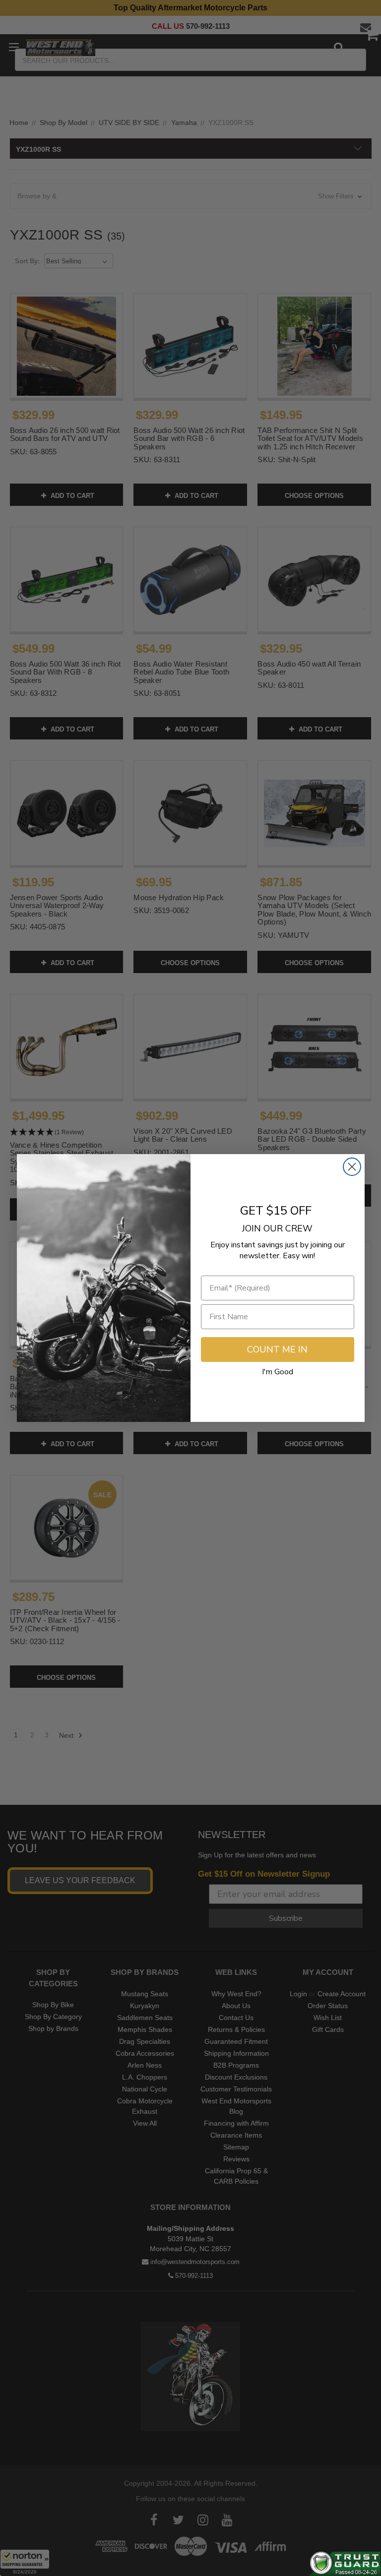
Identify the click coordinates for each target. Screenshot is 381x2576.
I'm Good (278, 1372)
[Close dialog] (352, 1167)
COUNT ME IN (277, 1349)
